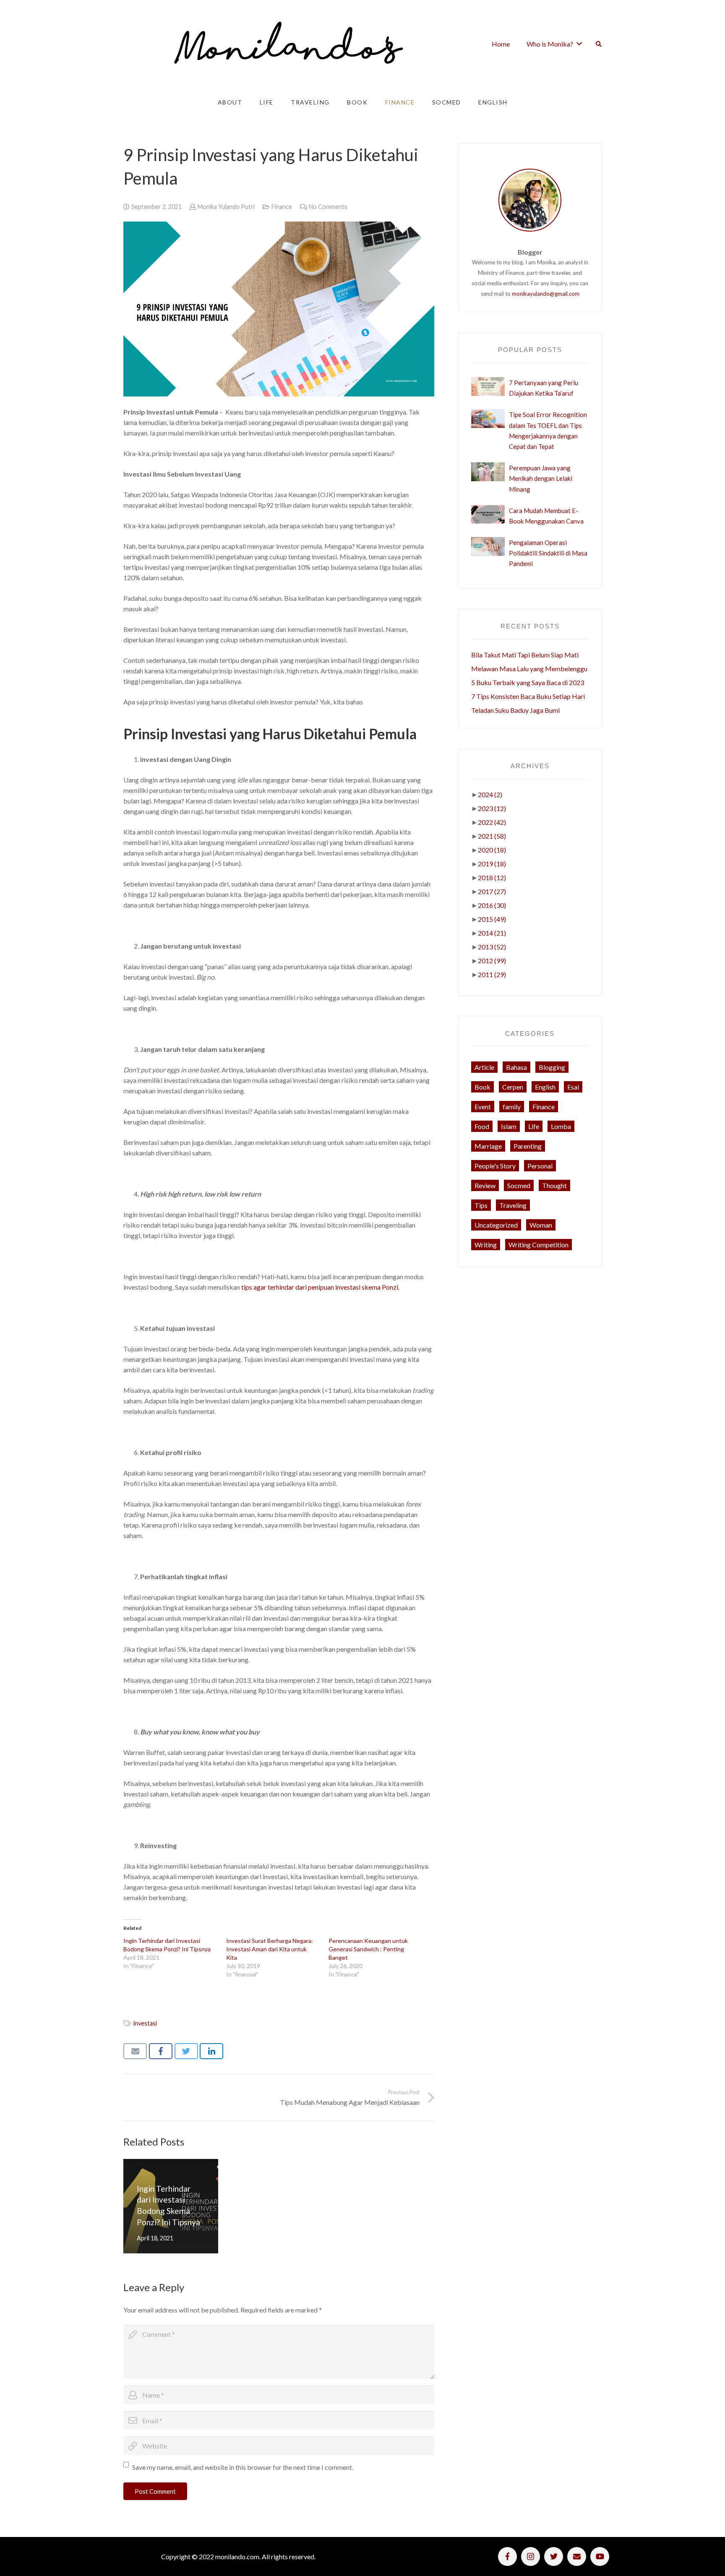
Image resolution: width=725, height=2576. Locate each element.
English (545, 1087)
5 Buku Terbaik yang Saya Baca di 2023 (528, 682)
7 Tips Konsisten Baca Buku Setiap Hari (528, 696)
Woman (541, 1225)
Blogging (552, 1067)
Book (482, 1087)
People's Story (495, 1166)
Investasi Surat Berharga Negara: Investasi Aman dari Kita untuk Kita (270, 1949)
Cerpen (513, 1087)
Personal (540, 1166)
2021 (492, 836)
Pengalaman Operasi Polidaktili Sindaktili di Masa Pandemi (548, 553)
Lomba (561, 1126)
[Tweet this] (186, 2051)
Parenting (528, 1146)
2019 (492, 864)
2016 (492, 905)
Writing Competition (539, 1245)
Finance (282, 207)
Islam (509, 1126)
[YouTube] (600, 2556)
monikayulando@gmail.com (546, 294)
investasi (145, 2023)
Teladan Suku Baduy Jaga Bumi (515, 710)
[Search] (599, 44)
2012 (492, 961)
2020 (492, 850)
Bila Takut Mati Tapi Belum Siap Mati (525, 655)
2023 (492, 808)
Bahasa (516, 1067)
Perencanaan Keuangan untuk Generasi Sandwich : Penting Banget (368, 1949)
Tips (481, 1205)
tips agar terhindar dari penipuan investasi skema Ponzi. (320, 1287)
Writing (486, 1245)
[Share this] (161, 2051)
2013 (492, 947)
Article (484, 1067)
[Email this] (135, 2051)
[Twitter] (554, 2556)
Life (534, 1126)
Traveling (513, 1205)
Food (482, 1126)
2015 (492, 919)
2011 (492, 974)
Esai (573, 1087)
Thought (554, 1185)
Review (485, 1185)
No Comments (328, 207)
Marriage (488, 1146)
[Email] (577, 2556)
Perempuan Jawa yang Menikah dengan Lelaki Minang (541, 478)
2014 (492, 933)
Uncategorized (496, 1225)
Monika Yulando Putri (226, 207)
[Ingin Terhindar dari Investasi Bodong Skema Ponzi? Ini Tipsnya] (171, 2206)
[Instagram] (531, 2556)
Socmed (519, 1185)
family (512, 1107)
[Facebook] (507, 2556)
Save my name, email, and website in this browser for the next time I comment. (243, 2467)
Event (483, 1107)
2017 (492, 891)
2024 (490, 794)
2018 (492, 877)
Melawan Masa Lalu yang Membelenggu (529, 669)
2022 (492, 822)
